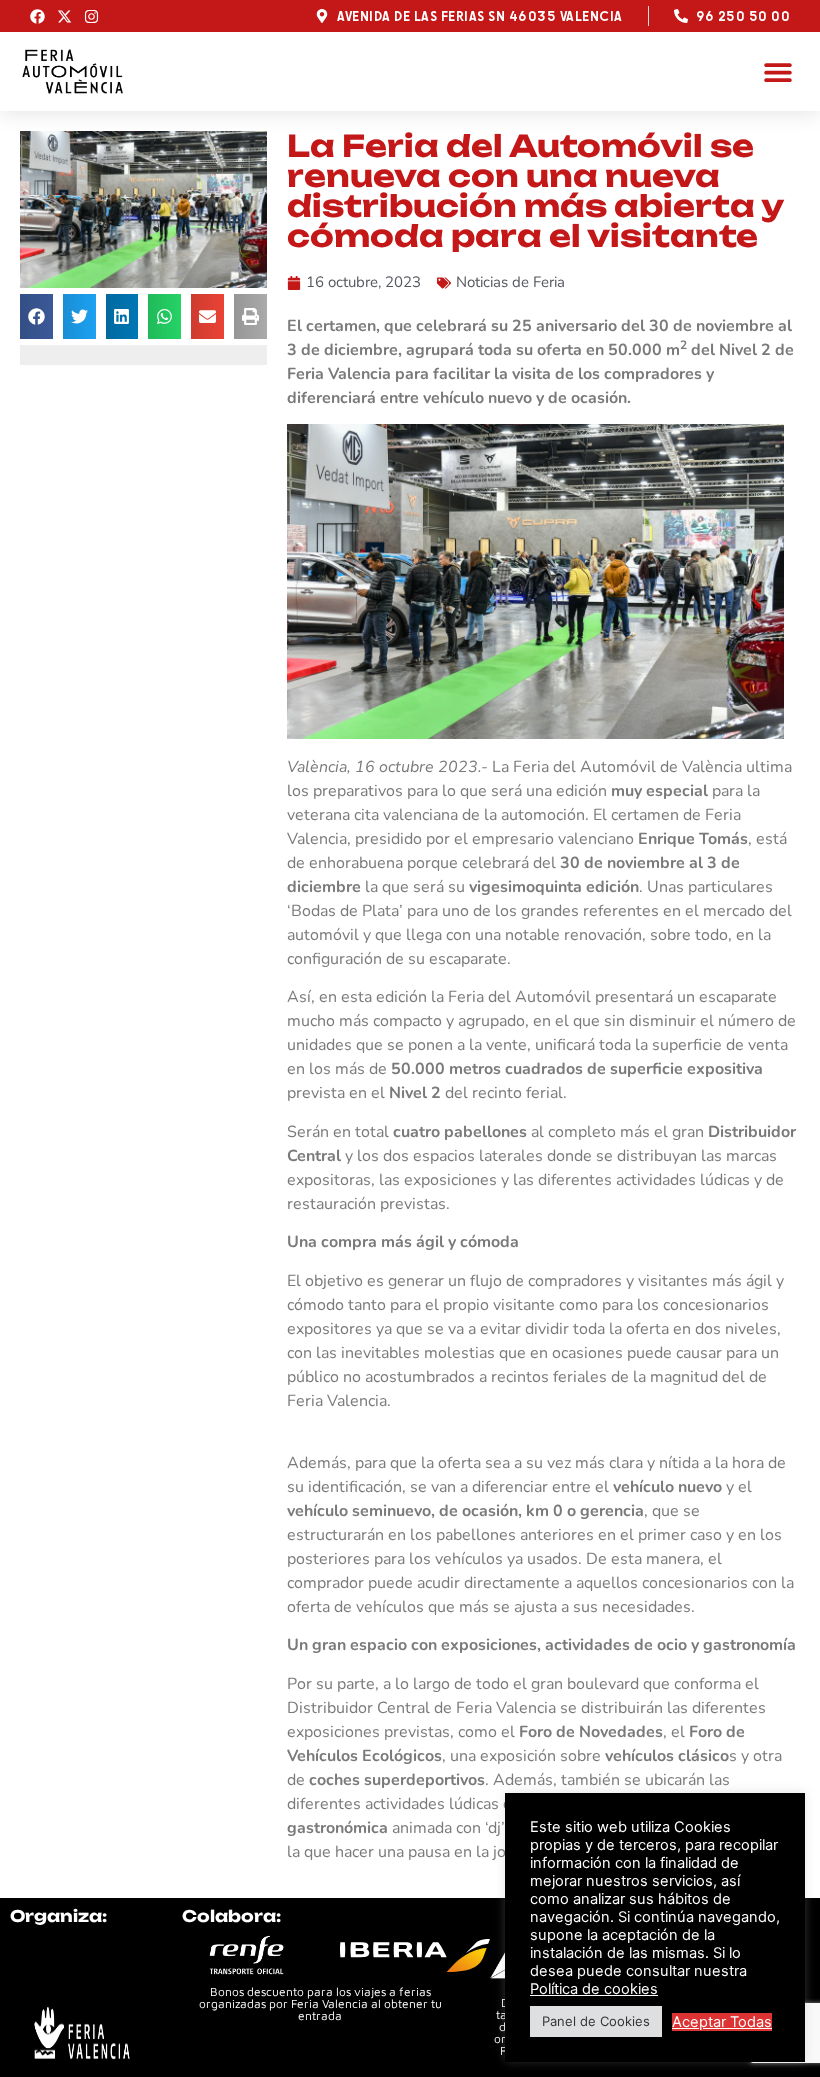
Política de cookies (594, 1989)
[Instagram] (91, 16)
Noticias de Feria (510, 282)
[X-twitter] (64, 16)
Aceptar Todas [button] (722, 2022)
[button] (777, 71)
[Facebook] (37, 16)
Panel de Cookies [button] (596, 2021)
